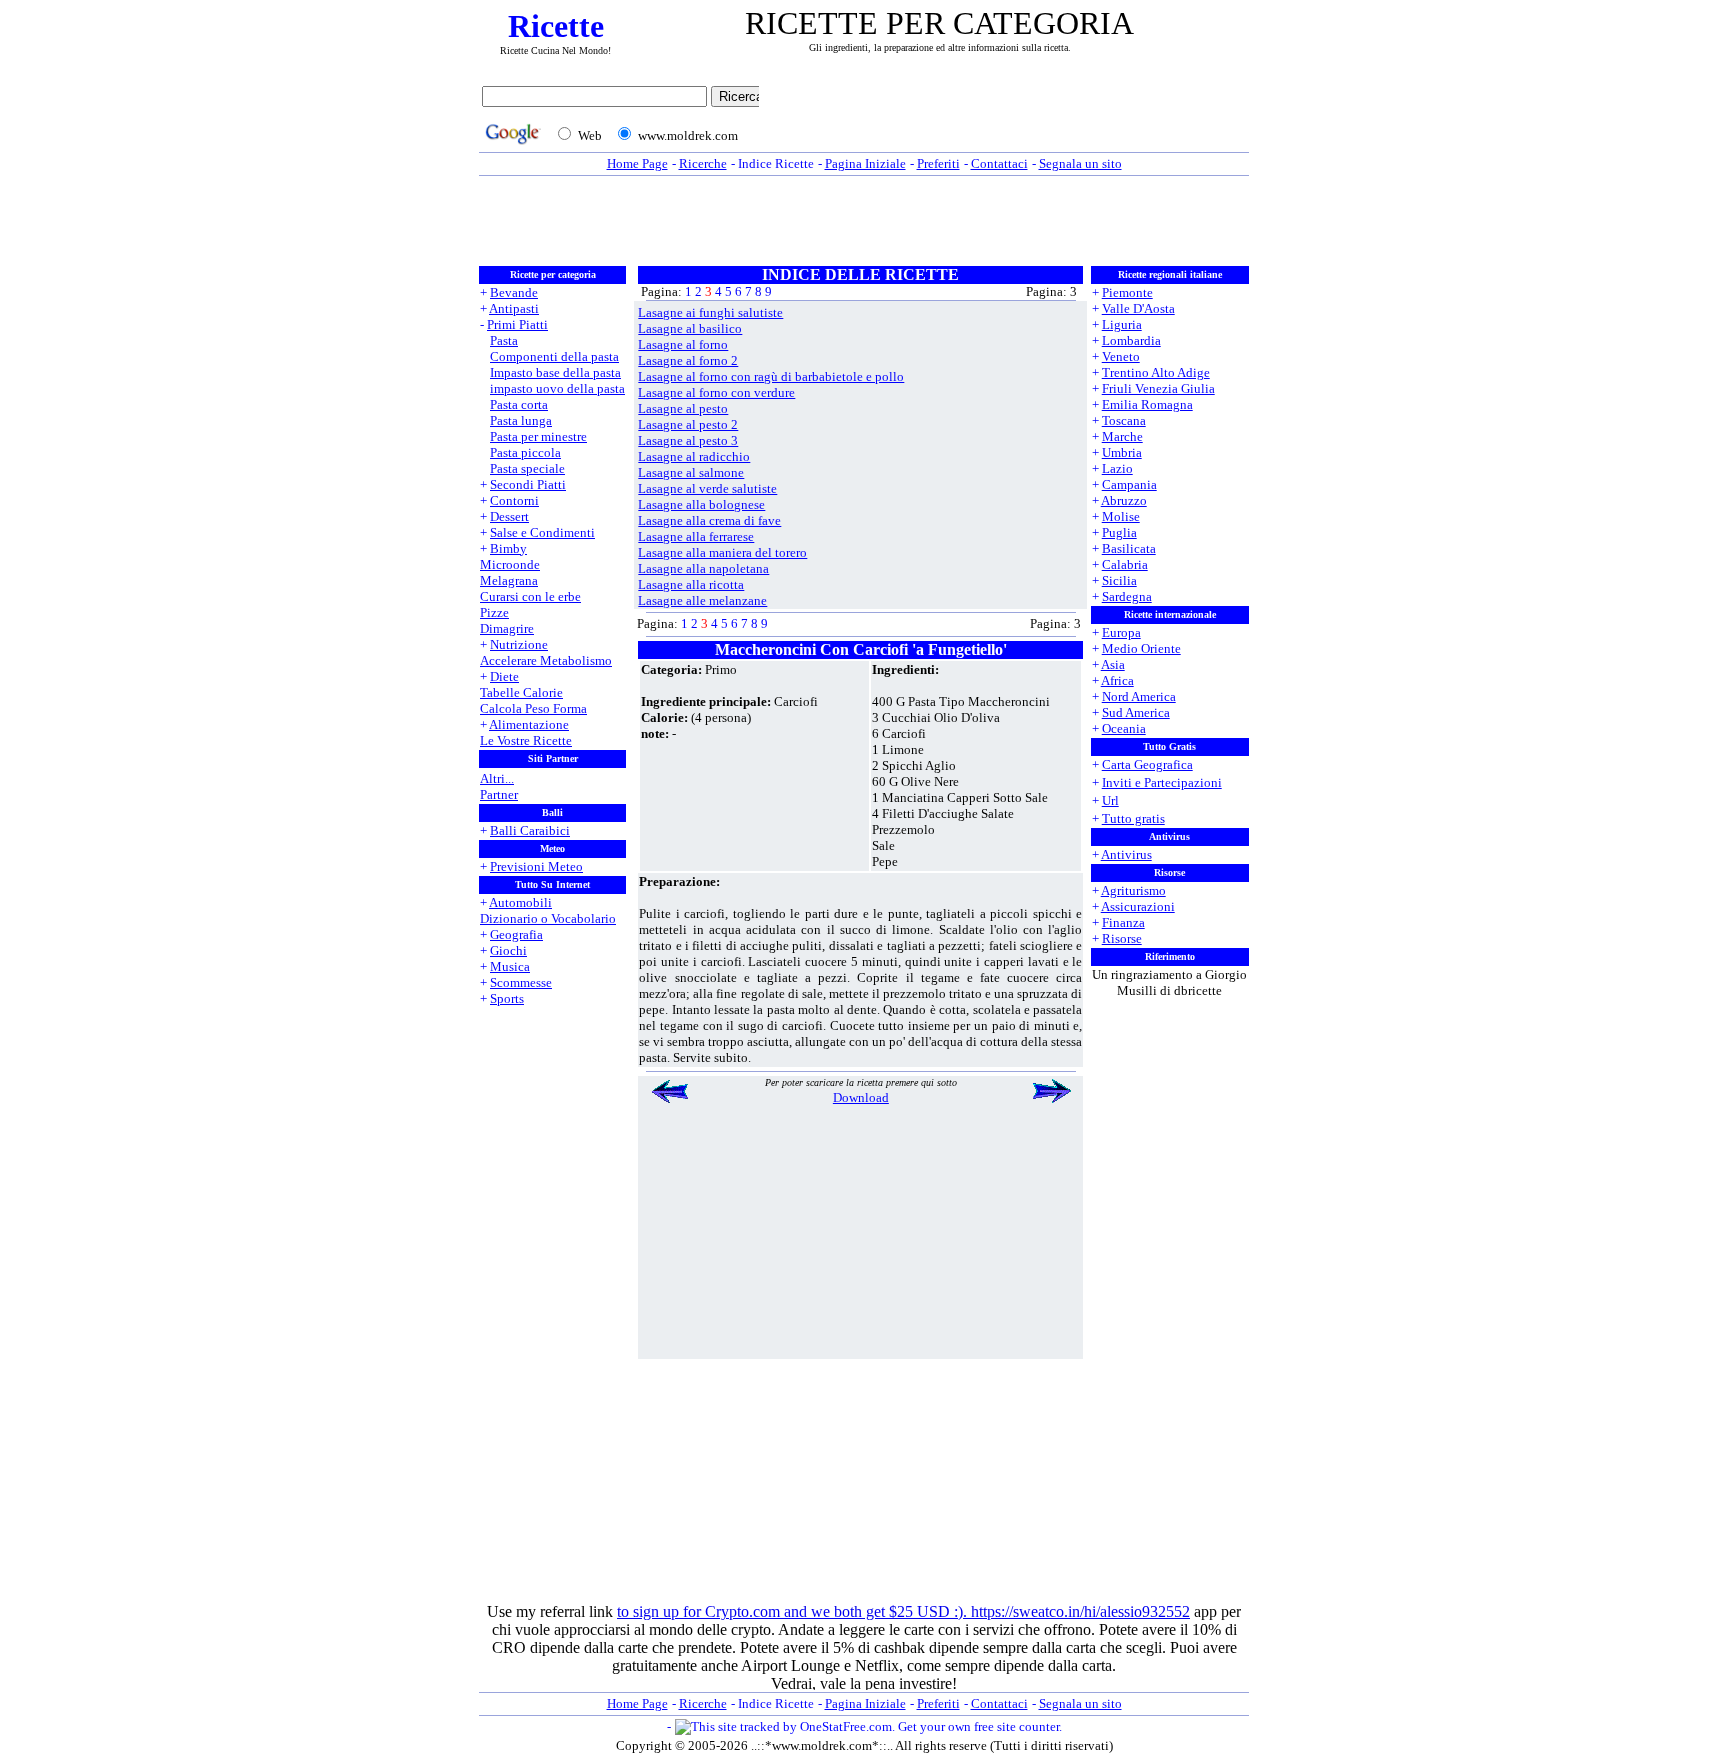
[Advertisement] (1009, 117)
